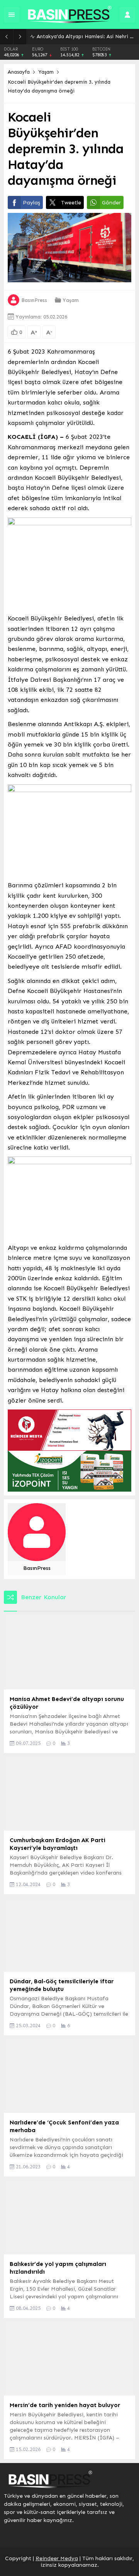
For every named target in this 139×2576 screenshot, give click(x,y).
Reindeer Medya (57, 2558)
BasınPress (34, 300)
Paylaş (31, 203)
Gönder (111, 203)
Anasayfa (19, 72)
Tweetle (71, 203)
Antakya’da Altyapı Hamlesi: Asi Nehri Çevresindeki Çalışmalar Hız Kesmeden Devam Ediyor (86, 36)
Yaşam (46, 72)
